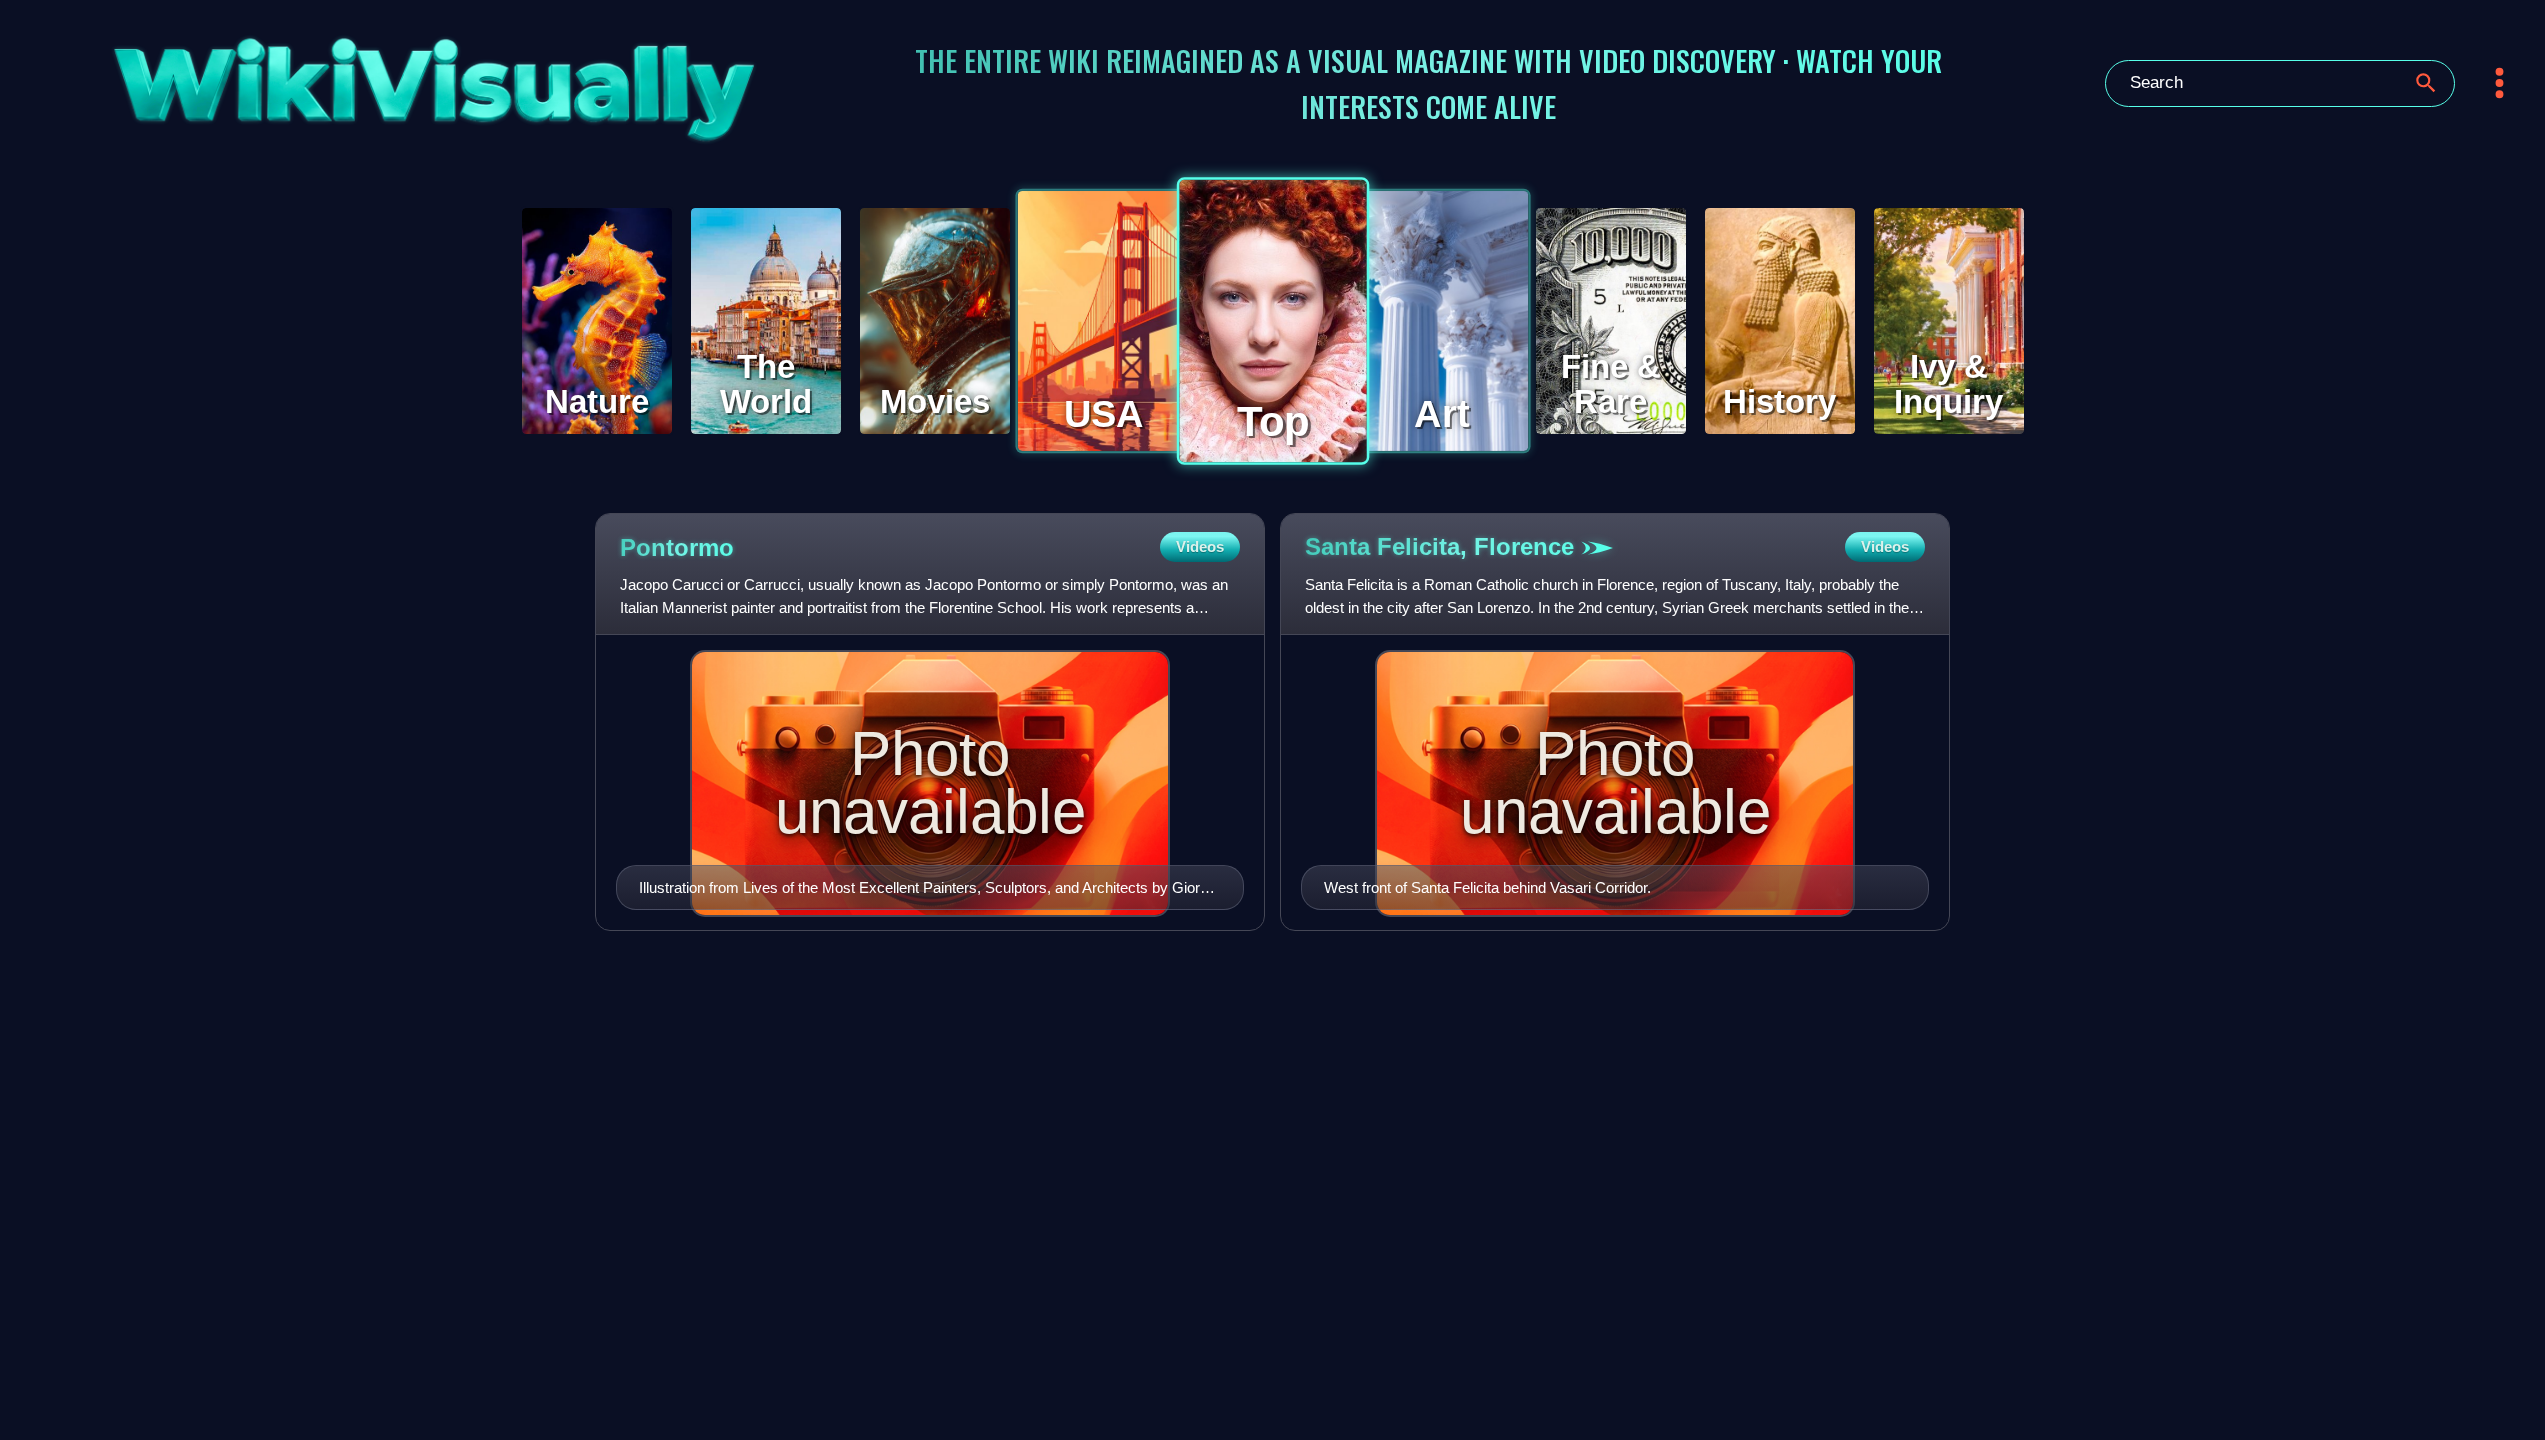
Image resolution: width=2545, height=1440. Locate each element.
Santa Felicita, (1439, 546)
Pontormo (677, 547)
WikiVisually (341, 76)
